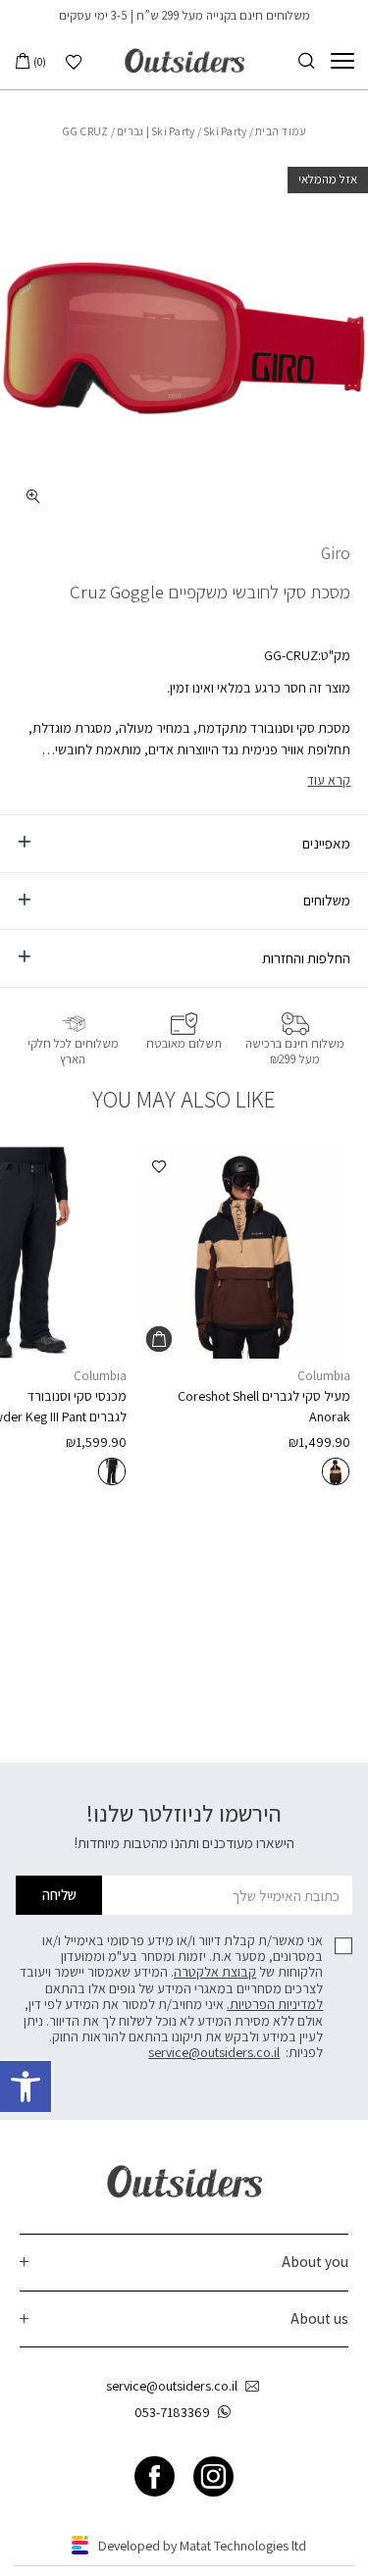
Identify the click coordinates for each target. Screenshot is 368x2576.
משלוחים (327, 900)
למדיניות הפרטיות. (275, 2004)
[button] (26, 2087)
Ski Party (173, 131)
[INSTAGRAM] (213, 2476)
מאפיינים (326, 843)
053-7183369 (172, 2412)
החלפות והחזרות (306, 957)
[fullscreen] (33, 496)
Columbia (324, 1376)
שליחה (59, 1894)
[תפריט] (342, 61)
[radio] (336, 1471)
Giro (336, 553)
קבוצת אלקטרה (215, 1972)
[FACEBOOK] (155, 2476)
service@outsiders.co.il (214, 2052)
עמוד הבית (281, 131)
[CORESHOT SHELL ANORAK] (245, 1252)
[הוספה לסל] (159, 1339)
